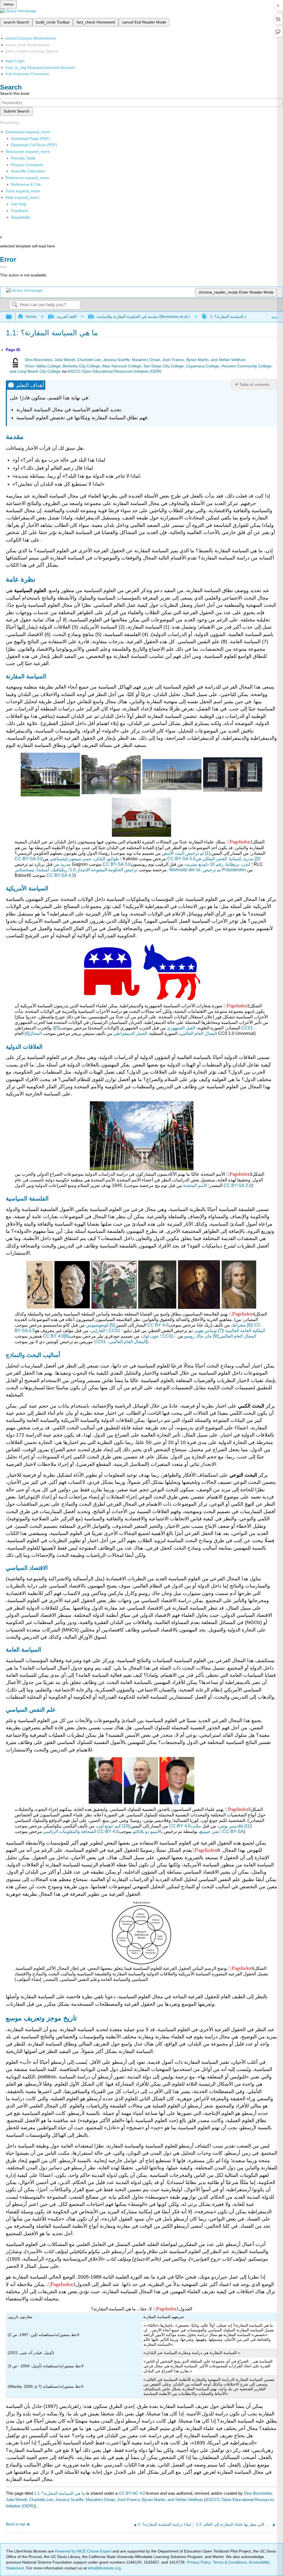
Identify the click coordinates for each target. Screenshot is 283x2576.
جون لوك (150, 1336)
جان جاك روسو (198, 1336)
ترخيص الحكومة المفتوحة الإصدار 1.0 (103, 870)
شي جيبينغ (209, 1831)
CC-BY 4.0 (180, 1826)
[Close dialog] (3, 267)
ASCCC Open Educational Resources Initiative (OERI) (115, 371)
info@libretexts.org (104, 2568)
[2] (257, 859)
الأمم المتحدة (195, 1185)
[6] (249, 1325)
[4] (27, 1033)
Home (31, 317)
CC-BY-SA (233, 1831)
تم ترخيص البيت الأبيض (183, 853)
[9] (215, 1336)
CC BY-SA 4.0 (60, 875)
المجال (36, 1033)
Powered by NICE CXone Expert (84, 2551)
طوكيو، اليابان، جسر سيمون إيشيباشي (84, 859)
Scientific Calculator (28, 171)
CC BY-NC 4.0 (132, 2493)
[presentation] (240, 842)
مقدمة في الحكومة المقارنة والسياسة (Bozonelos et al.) (143, 317)
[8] (66, 1336)
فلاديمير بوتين (231, 1826)
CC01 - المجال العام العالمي (120, 1342)
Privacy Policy (199, 2562)
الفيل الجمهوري (181, 1028)
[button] (20, 211)
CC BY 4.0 (158, 1325)
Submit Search (16, 111)
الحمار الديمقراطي (130, 1033)
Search (15, 305)
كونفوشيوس (97, 1325)
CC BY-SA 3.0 (117, 864)
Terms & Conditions (230, 2562)
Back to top (16, 2524)
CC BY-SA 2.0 (238, 1185)
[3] (57, 1028)
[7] (220, 1331)
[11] (248, 1826)
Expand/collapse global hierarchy (12, 317)
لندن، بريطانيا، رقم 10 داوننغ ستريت (217, 864)
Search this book (15, 93)
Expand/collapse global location (274, 315)
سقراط (239, 1325)
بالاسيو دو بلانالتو (148, 1831)
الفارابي (98, 1331)
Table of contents (254, 385)
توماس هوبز (206, 1331)
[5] (112, 1325)
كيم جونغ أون (109, 1826)
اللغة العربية (67, 317)
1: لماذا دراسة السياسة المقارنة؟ (237, 317)
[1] (207, 853)
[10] (126, 1826)
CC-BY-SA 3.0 (29, 859)
